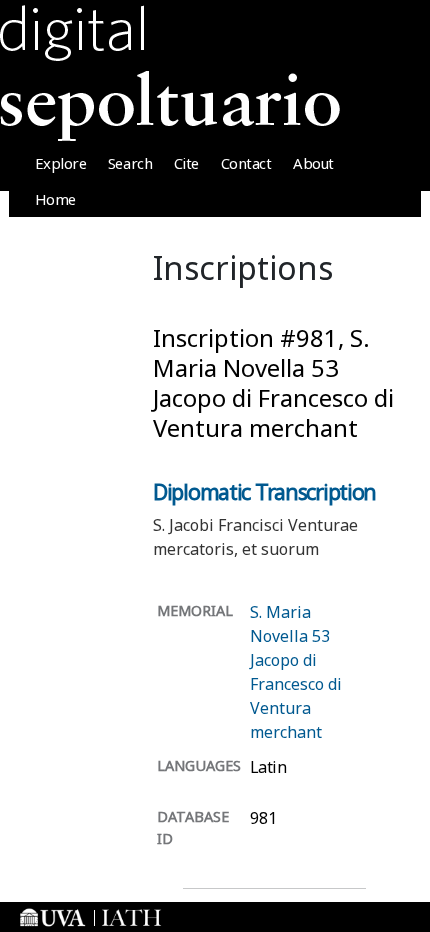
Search (130, 163)
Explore (61, 163)
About (313, 163)
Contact (246, 163)
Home (55, 199)
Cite (186, 163)
